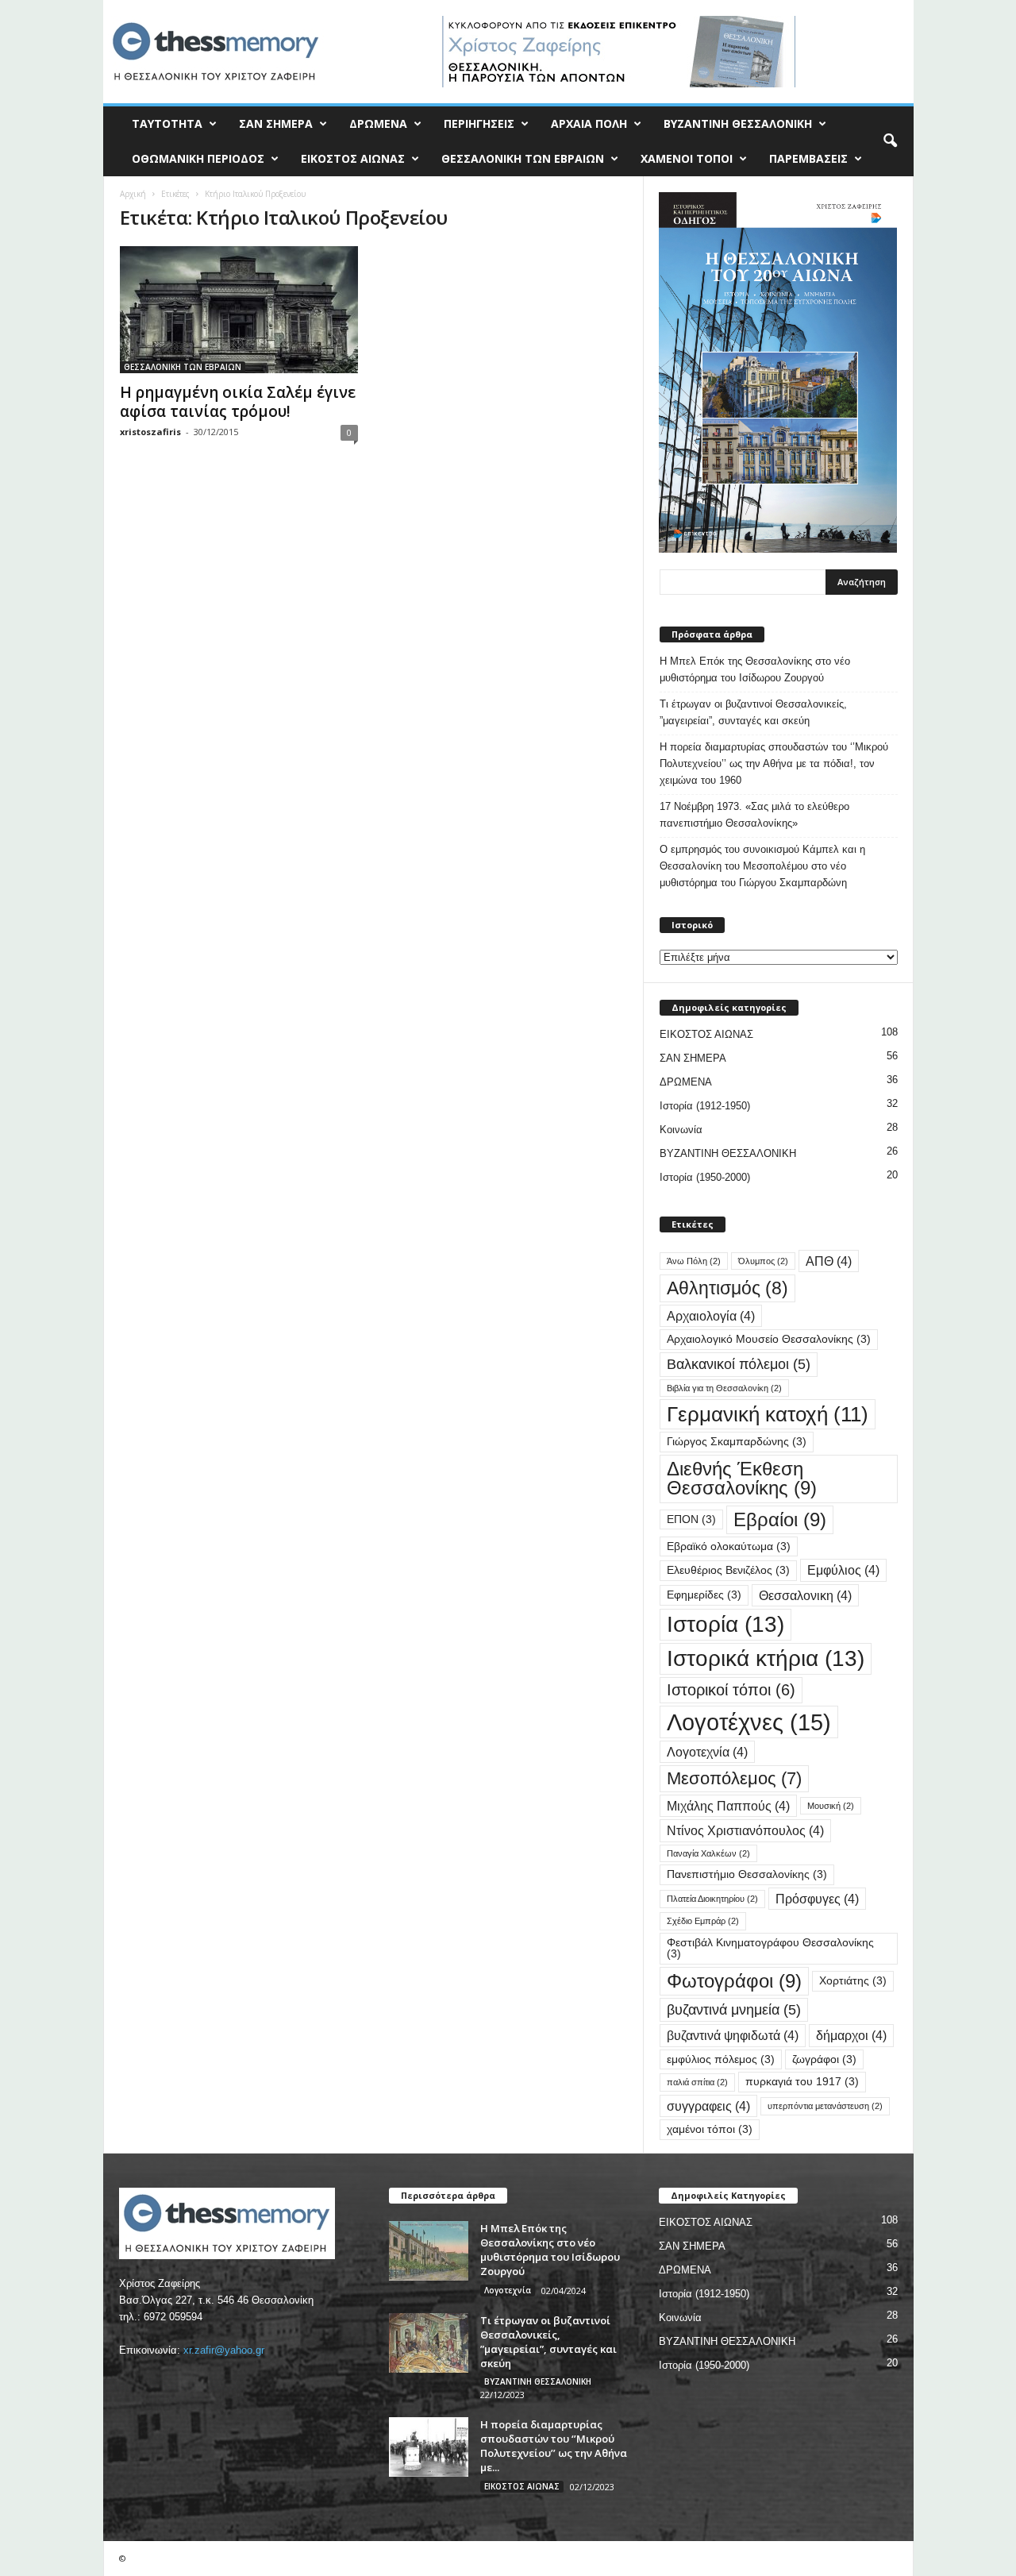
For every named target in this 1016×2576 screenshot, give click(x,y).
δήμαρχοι (851, 2035)
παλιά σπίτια (697, 2082)
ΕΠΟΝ (691, 1519)
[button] (890, 141)
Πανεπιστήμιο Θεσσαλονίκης (747, 1874)
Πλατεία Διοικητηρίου (712, 1899)
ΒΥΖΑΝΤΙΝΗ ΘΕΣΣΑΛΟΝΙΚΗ (738, 123)
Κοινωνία (681, 1130)
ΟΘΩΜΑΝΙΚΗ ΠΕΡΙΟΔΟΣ (198, 158)
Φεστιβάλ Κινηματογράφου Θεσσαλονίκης (770, 1948)
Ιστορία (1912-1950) (705, 1106)
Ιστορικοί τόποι (731, 1690)
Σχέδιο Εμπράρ (703, 1921)
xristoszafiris (150, 432)
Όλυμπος (763, 1261)
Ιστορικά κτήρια (766, 1658)
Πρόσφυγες (817, 1899)
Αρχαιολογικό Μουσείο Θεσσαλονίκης (769, 1339)
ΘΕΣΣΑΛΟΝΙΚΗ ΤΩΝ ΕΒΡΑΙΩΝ (523, 158)
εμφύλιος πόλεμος (721, 2059)
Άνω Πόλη (694, 1261)
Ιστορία (725, 1624)
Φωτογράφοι (734, 1981)
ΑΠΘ (829, 1261)
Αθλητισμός (727, 1288)
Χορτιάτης (853, 1981)
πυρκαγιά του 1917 (802, 2082)
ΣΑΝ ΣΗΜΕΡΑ (276, 123)
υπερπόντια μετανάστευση (825, 2106)
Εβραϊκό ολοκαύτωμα (729, 1546)
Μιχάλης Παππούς (728, 1806)
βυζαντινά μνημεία (734, 2009)
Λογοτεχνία (707, 1752)
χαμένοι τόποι (710, 2129)
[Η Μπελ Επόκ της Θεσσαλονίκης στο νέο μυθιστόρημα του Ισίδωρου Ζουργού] (429, 2251)
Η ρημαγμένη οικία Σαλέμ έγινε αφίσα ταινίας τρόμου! (238, 402)
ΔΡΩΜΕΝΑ (378, 123)
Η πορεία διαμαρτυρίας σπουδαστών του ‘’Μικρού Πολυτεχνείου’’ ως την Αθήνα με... (554, 2446)
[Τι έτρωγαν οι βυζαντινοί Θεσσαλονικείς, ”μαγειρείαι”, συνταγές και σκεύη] (429, 2343)
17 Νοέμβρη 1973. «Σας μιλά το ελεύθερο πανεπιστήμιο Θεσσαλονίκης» (754, 815)
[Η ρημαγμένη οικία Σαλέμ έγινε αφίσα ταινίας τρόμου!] (239, 310)
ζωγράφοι (824, 2059)
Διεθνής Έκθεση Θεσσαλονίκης (742, 1478)
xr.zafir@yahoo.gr (224, 2350)
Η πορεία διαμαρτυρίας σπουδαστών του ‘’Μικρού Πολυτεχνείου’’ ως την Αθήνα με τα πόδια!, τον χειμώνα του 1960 (774, 764)
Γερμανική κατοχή (768, 1414)
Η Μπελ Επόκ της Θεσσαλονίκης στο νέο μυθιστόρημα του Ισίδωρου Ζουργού (755, 669)
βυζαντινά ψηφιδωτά (733, 2035)
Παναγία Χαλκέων (708, 1853)
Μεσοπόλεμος (734, 1778)
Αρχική (133, 194)
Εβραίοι (780, 1519)
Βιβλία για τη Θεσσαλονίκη (724, 1388)
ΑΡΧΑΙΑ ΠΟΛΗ (589, 123)
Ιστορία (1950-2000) (705, 1177)
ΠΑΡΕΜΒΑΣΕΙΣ (808, 158)
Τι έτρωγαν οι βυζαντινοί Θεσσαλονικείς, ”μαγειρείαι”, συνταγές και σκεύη (753, 712)
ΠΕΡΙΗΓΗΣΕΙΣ (479, 123)
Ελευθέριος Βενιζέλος (728, 1570)
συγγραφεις (708, 2106)
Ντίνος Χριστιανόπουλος (745, 1830)
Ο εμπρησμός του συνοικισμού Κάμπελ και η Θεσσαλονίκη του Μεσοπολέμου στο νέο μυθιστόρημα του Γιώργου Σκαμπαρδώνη (762, 866)
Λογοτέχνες (749, 1722)
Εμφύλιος (843, 1570)
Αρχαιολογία (711, 1316)
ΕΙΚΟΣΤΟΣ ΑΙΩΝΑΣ (353, 158)
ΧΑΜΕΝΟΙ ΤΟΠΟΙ (687, 158)
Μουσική (831, 1806)
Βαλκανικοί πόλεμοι (739, 1364)
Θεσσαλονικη (805, 1595)
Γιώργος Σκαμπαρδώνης (737, 1442)
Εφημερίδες (704, 1595)
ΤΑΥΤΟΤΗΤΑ (167, 123)
